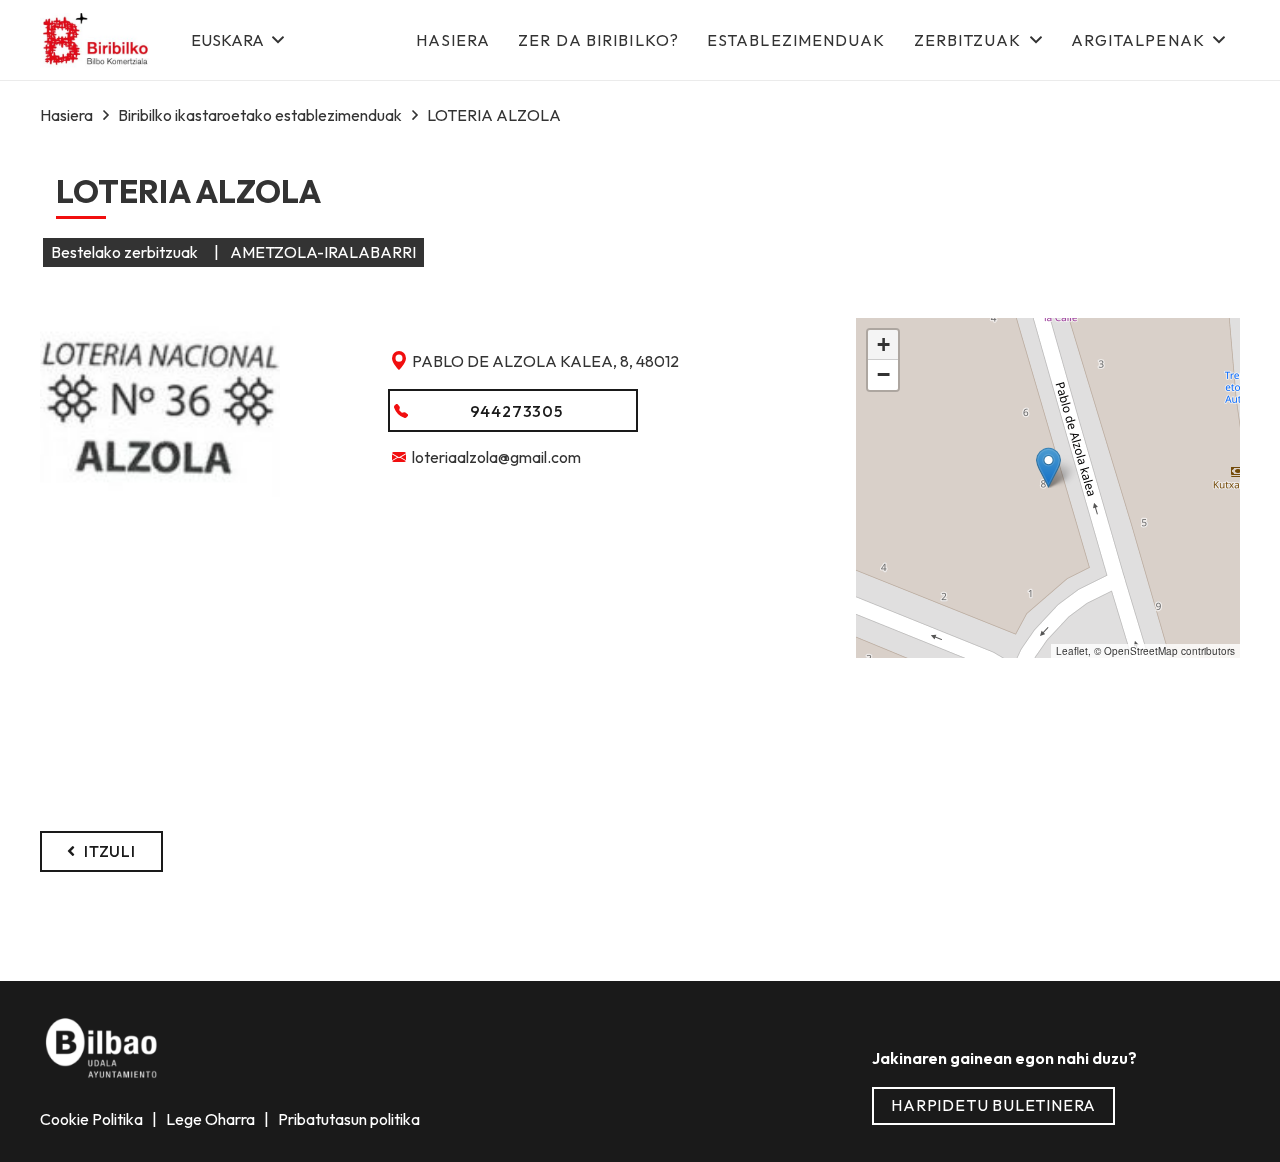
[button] (237, 40)
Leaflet (1072, 651)
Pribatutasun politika (347, 1119)
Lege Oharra (212, 1119)
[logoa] (96, 40)
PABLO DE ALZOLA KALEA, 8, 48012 (545, 361)
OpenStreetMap (1141, 651)
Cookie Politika (93, 1119)
